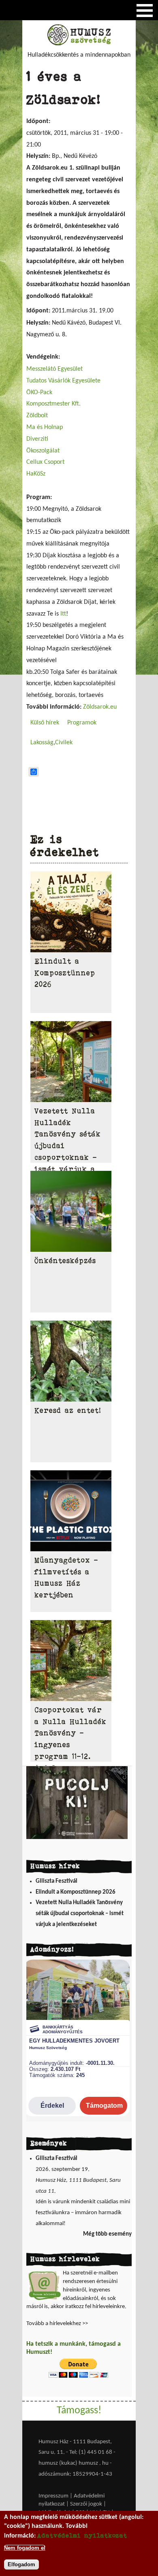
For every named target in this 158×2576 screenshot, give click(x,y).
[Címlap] (79, 44)
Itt (63, 614)
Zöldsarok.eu (100, 707)
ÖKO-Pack (39, 393)
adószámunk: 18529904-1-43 (75, 2474)
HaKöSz (36, 474)
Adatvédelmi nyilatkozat (82, 2535)
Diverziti (37, 439)
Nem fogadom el (25, 2548)
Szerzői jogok (86, 2504)
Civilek (64, 743)
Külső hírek (45, 723)
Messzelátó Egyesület (54, 369)
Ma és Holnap (45, 427)
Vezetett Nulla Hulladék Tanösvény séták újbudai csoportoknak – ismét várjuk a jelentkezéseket (80, 1913)
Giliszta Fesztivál (57, 1881)
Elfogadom (21, 2564)
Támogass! (79, 2411)
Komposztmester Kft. (53, 404)
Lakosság (42, 743)
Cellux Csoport (45, 462)
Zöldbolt (37, 416)
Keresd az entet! (68, 1410)
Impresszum (53, 2496)
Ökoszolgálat (43, 451)
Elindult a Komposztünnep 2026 (65, 973)
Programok (82, 723)
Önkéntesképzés (65, 1261)
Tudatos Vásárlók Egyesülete (63, 381)
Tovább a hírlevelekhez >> (57, 2324)
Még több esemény (107, 2234)
